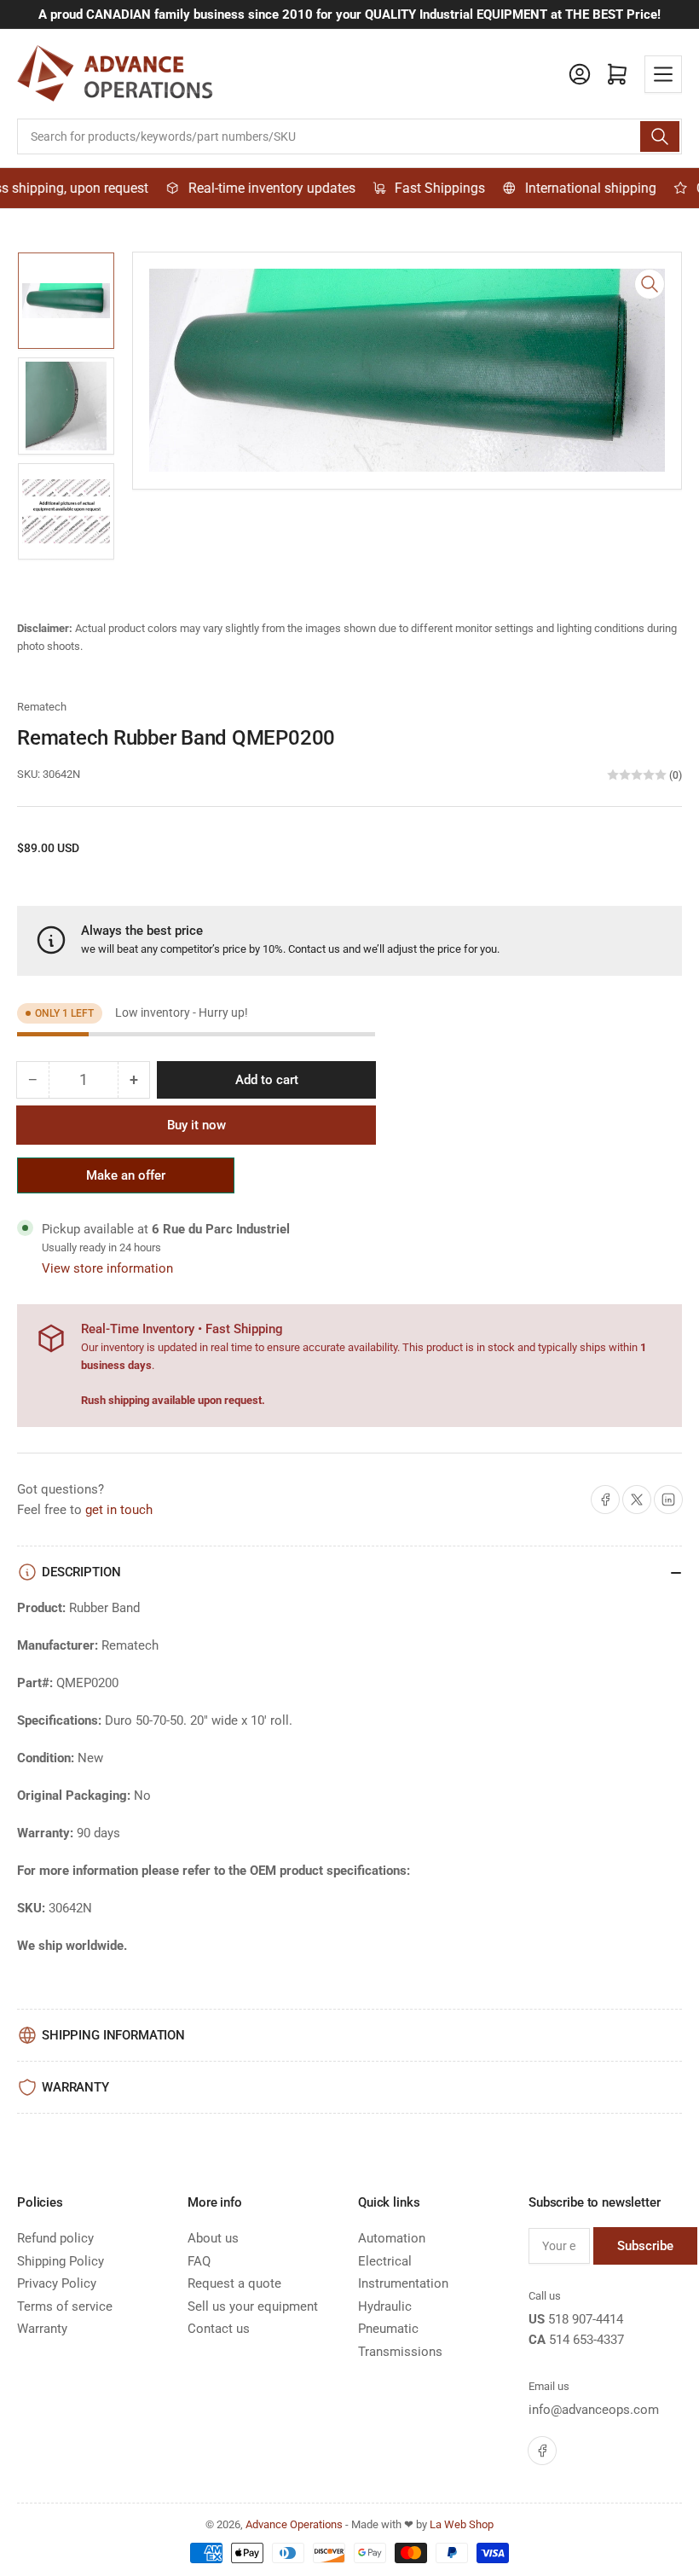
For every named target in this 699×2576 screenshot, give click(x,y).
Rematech (42, 707)
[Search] (660, 136)
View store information (107, 1268)
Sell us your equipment (253, 2306)
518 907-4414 (586, 2319)
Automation (392, 2238)
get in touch (119, 1510)
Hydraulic (385, 2306)
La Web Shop (462, 2524)
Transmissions (400, 2352)
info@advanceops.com (594, 2410)
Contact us (314, 949)
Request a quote (234, 2283)
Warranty (42, 2329)
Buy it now (196, 1125)
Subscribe (645, 2246)
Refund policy (55, 2238)
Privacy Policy (57, 2283)
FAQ (199, 2261)
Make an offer (126, 1181)
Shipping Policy (61, 2261)
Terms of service (65, 2306)
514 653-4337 (586, 2340)
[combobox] (349, 136)
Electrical (385, 2261)
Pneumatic (388, 2329)
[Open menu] (663, 74)
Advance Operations (294, 2524)
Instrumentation (403, 2283)
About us (213, 2238)
